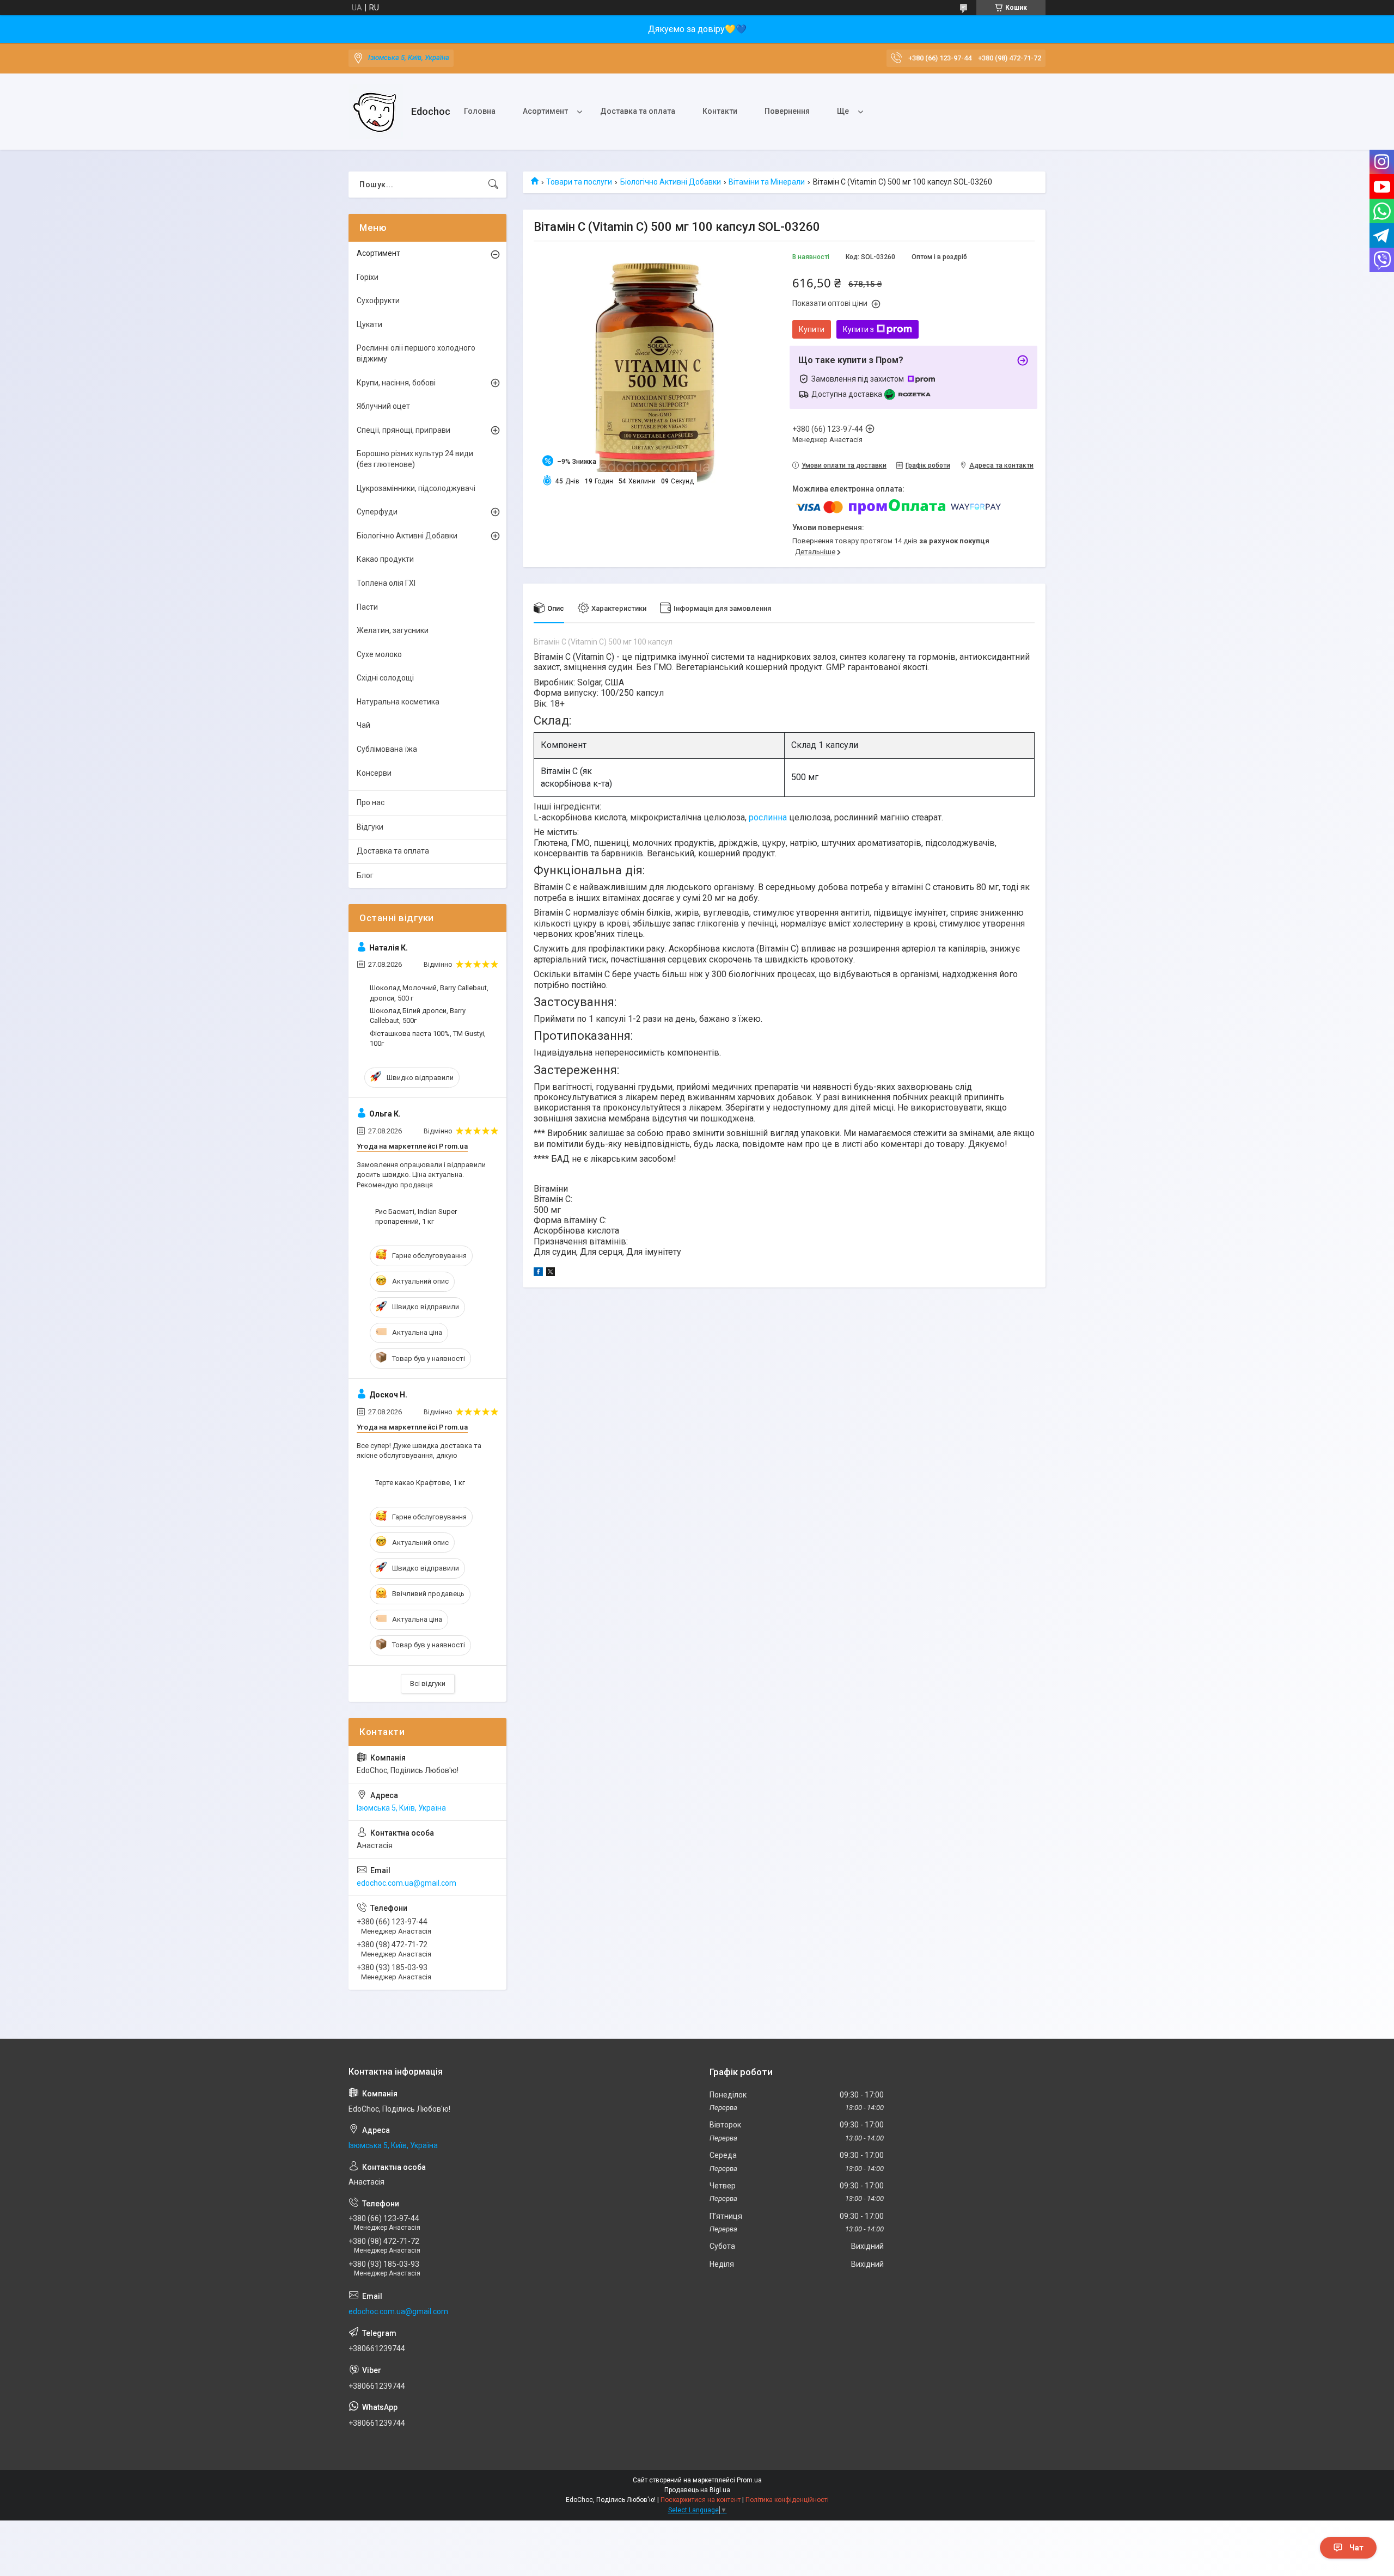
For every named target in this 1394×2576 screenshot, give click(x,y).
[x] (551, 1273)
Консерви (374, 773)
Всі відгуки (428, 1683)
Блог (365, 875)
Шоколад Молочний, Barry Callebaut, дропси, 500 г (429, 993)
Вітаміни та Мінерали (767, 182)
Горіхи (368, 277)
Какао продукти (385, 559)
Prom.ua (749, 2480)
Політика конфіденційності (787, 2500)
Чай (363, 725)
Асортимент (545, 111)
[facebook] (538, 1273)
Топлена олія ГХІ (386, 583)
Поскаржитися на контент (701, 2500)
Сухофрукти (378, 300)
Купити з (858, 329)
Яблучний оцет (383, 406)
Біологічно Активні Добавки (671, 182)
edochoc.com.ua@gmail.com (406, 1883)
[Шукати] (493, 185)
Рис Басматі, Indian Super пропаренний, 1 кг (416, 1216)
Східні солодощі (385, 678)
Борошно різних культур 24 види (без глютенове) (415, 459)
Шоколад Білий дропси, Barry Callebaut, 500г (418, 1016)
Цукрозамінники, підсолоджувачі (416, 488)
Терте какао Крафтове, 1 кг (420, 1483)
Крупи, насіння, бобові (396, 383)
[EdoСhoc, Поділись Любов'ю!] (376, 112)
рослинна (768, 817)
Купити (812, 329)
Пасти (367, 607)
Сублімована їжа (387, 749)
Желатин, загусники (393, 630)
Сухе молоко (379, 654)
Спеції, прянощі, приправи (403, 430)
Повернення (787, 111)
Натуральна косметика (398, 702)
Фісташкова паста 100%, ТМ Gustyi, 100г (428, 1038)
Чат (1356, 2548)
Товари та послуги (579, 182)
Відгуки (370, 827)
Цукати (369, 324)
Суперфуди (377, 512)
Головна (480, 111)
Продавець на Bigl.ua (697, 2490)
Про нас (371, 802)
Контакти (720, 111)
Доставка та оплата (638, 111)
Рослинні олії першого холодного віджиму (416, 353)
